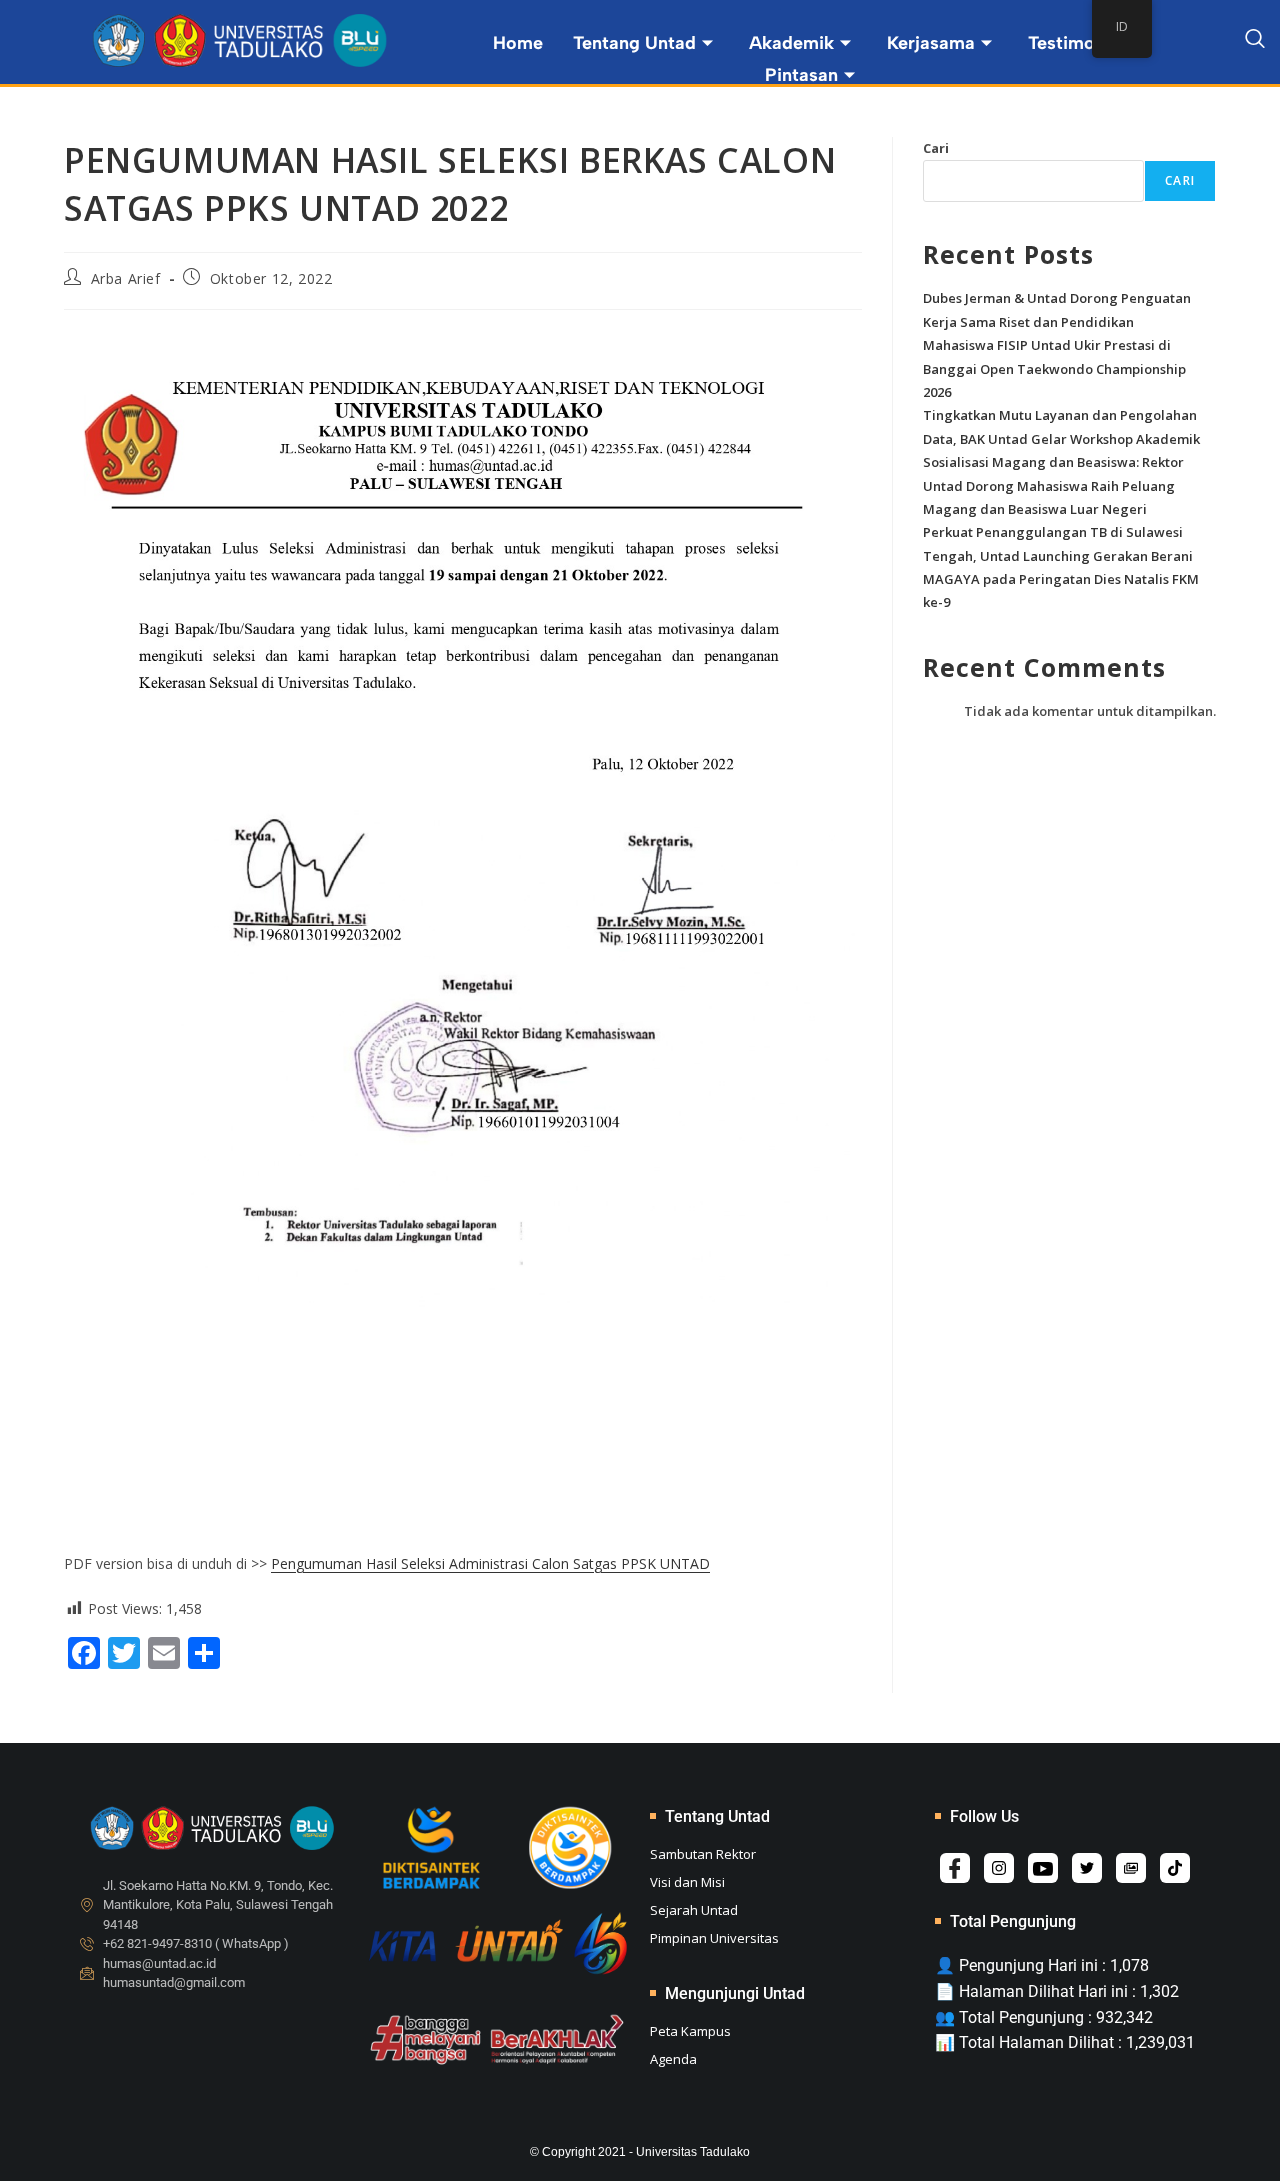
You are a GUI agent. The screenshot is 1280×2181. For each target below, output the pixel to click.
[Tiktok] (1175, 1868)
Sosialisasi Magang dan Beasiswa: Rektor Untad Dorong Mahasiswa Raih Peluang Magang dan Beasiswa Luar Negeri (1053, 485)
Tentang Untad (634, 43)
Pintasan (801, 75)
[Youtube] (1043, 1868)
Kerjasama (931, 43)
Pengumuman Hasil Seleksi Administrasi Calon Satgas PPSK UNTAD (490, 1563)
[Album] (1131, 1868)
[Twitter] (1087, 1868)
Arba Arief (126, 278)
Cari (936, 148)
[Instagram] (999, 1868)
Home (518, 43)
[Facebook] (955, 1868)
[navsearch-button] (1255, 42)
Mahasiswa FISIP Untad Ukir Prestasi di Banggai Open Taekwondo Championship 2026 (1054, 368)
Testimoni (1069, 43)
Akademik (791, 43)
